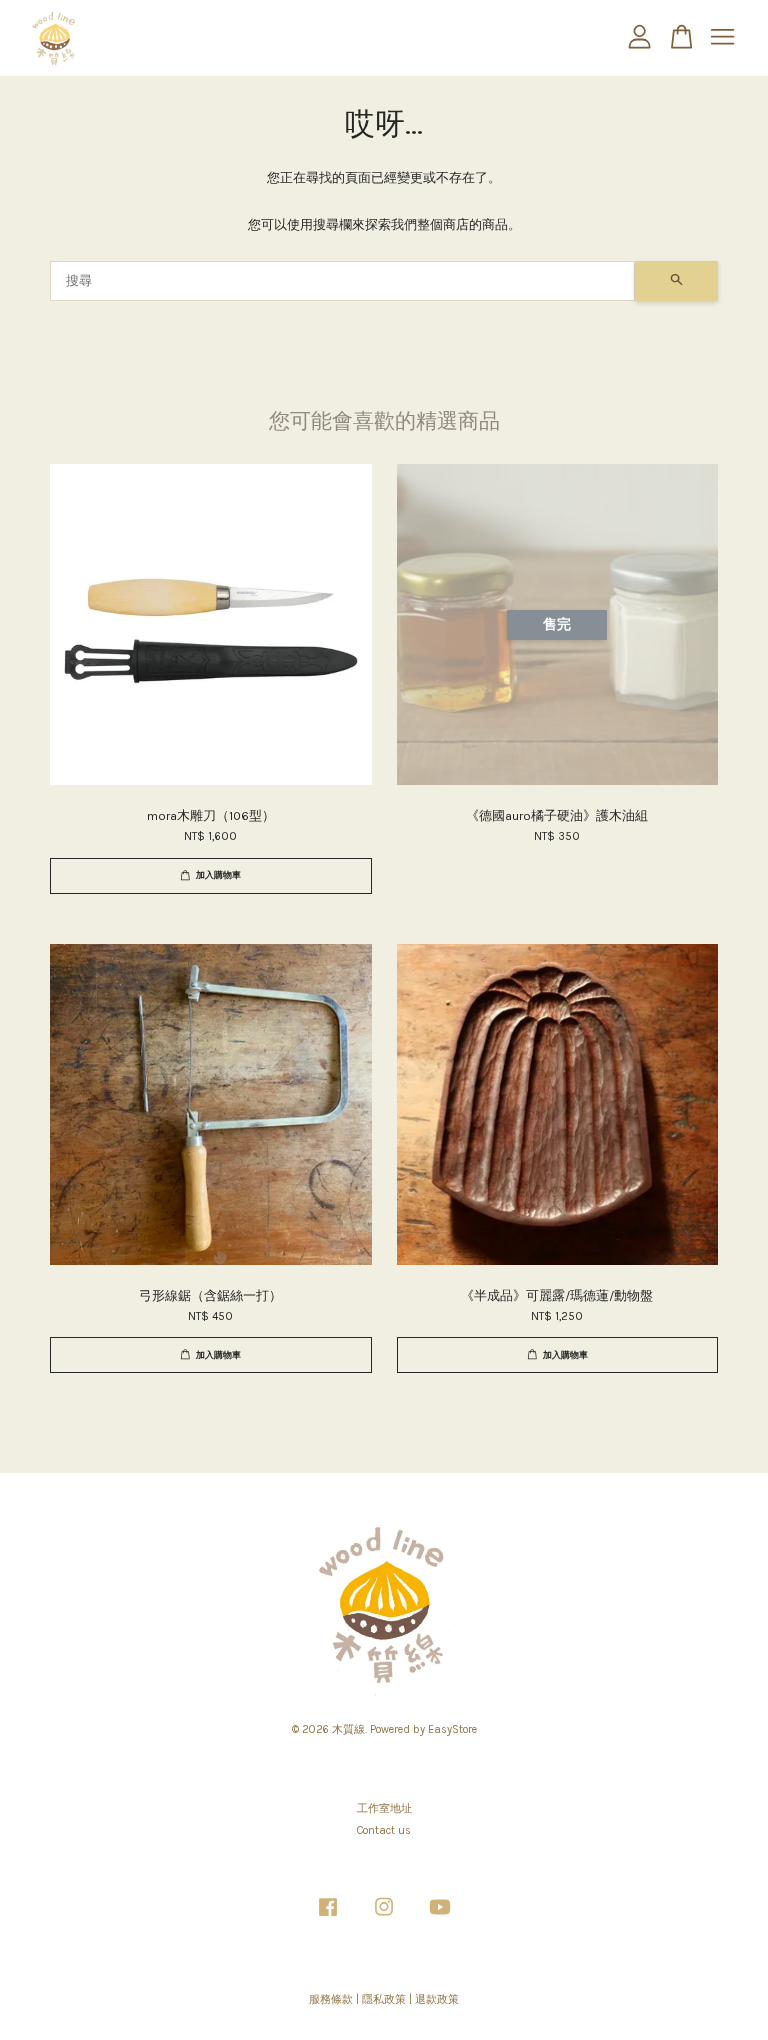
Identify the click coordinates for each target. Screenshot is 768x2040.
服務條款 (331, 1999)
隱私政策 (384, 1999)
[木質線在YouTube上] (440, 1917)
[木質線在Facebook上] (328, 1917)
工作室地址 (384, 1808)
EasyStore (452, 1729)
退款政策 (437, 1999)
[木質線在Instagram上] (384, 1917)
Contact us (384, 1830)
